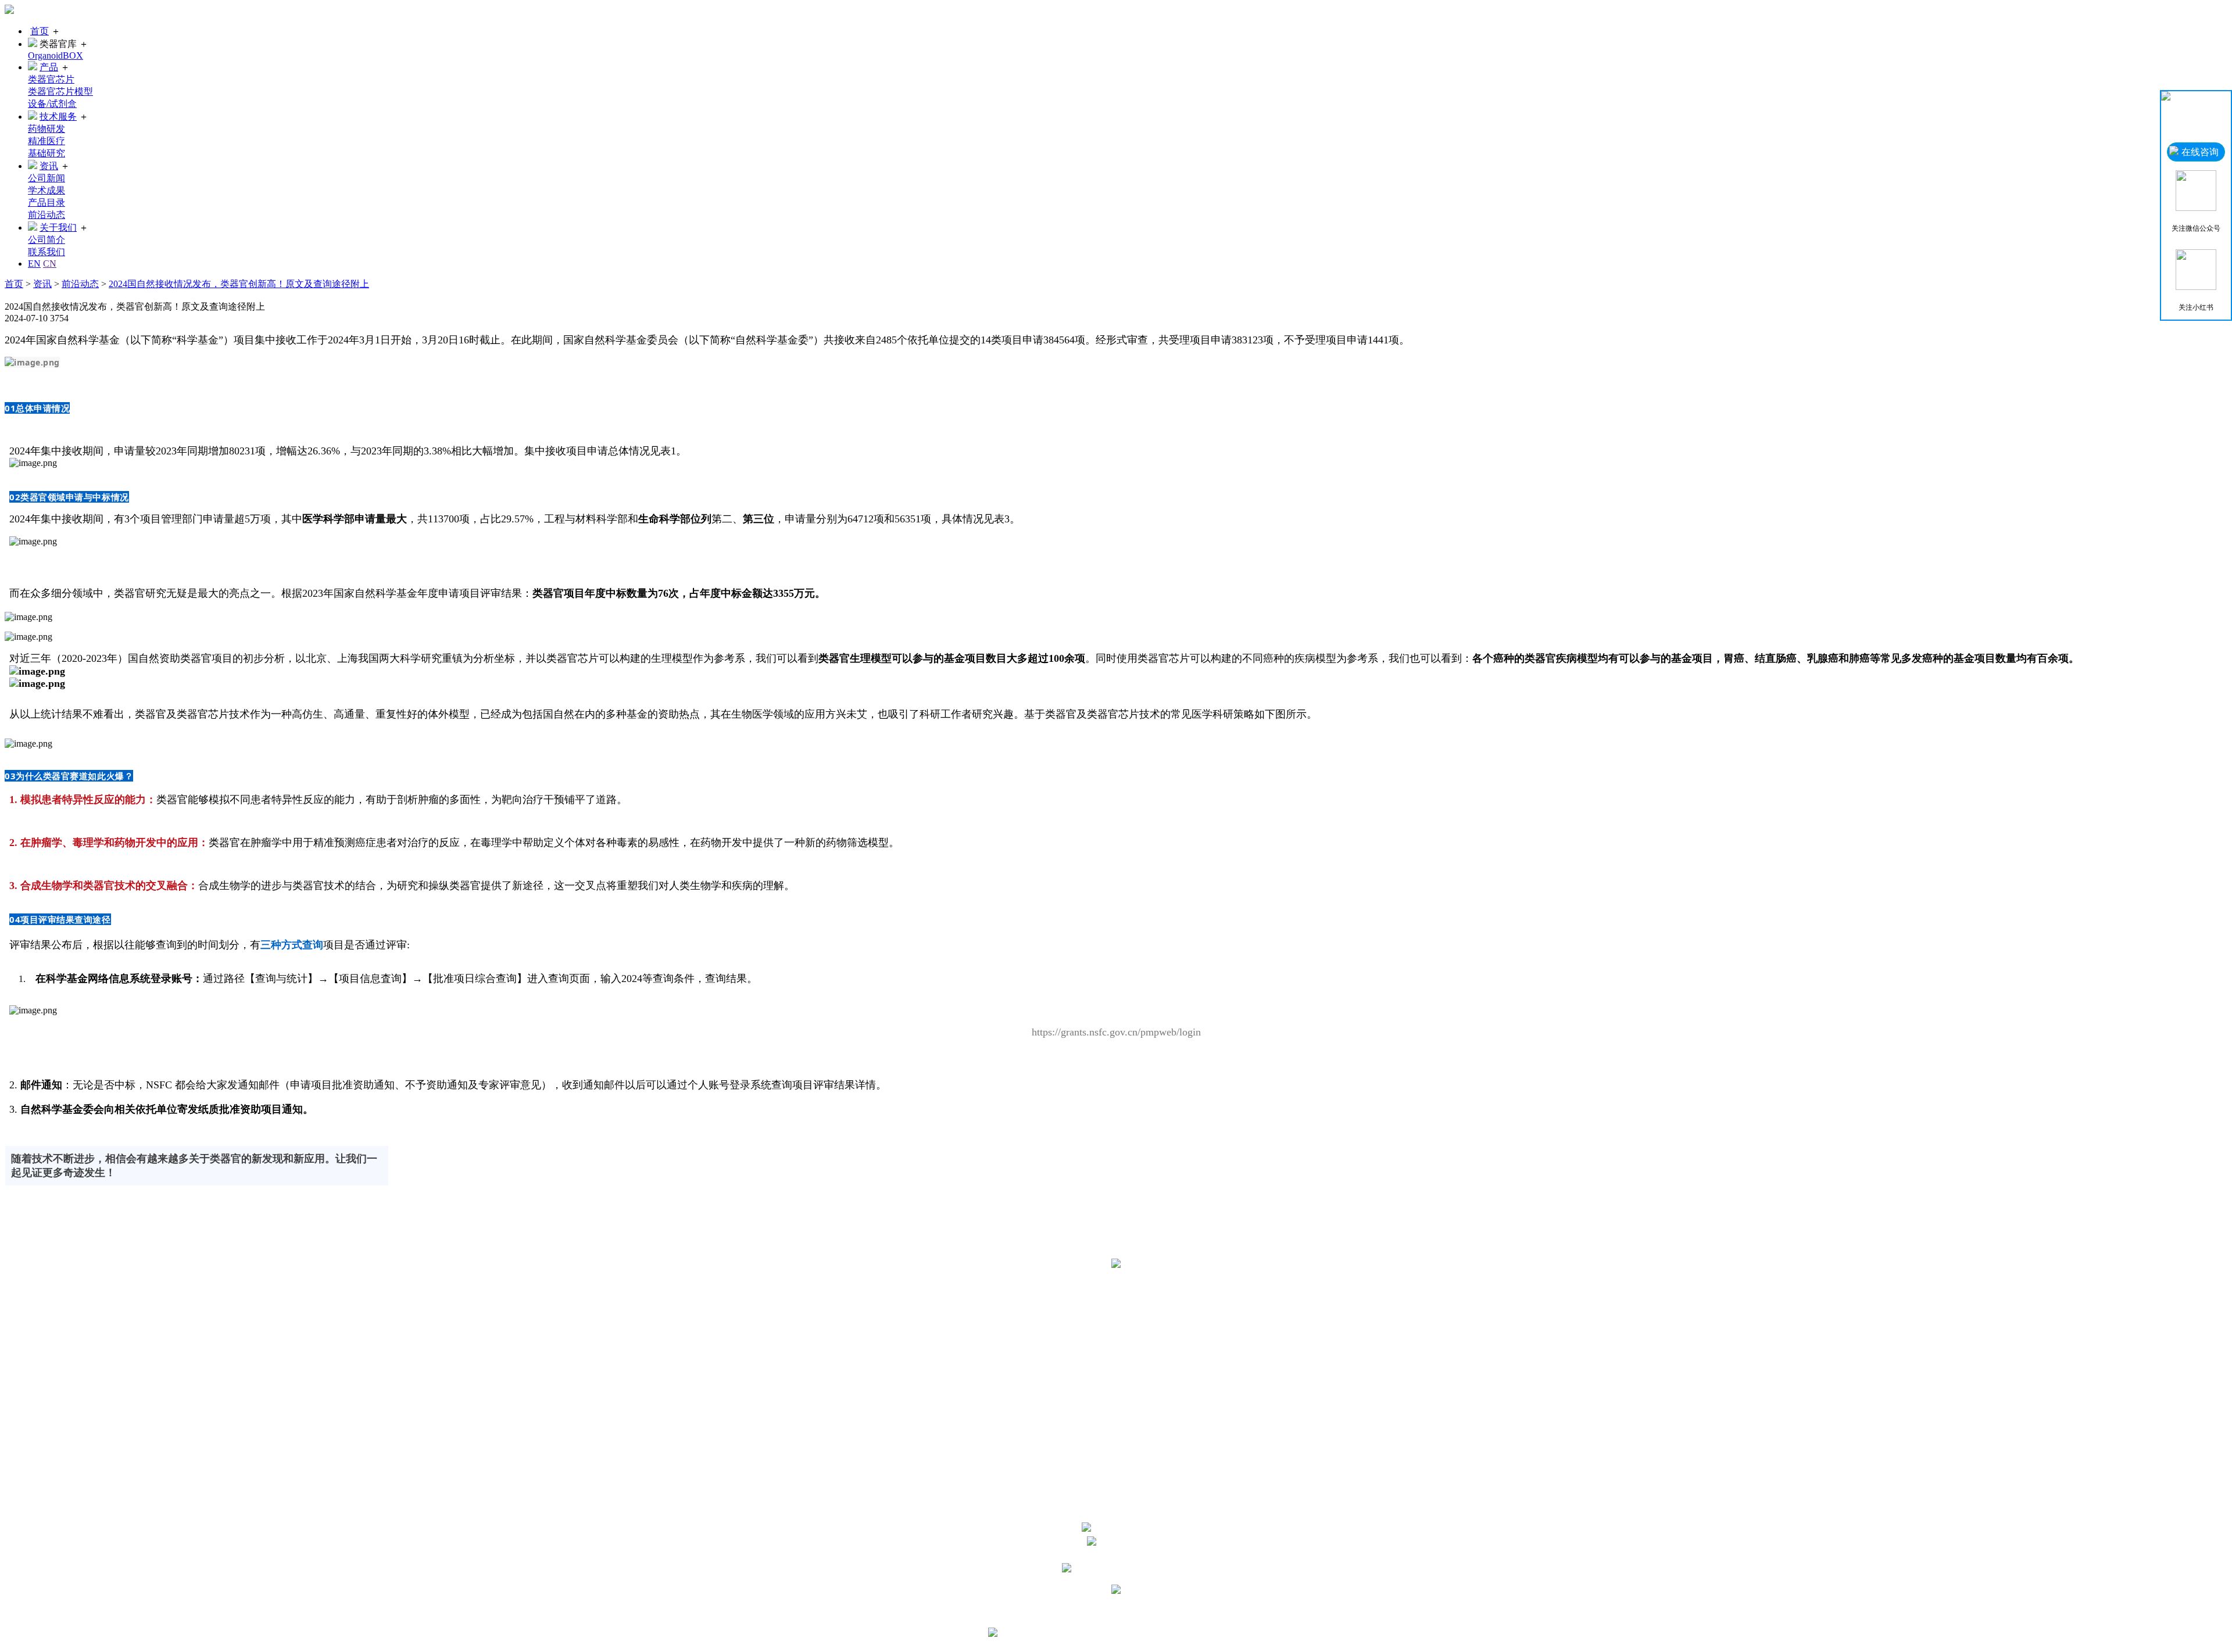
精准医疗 (46, 141)
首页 (40, 31)
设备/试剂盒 (52, 104)
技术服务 (58, 117)
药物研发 (46, 129)
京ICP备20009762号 (1176, 1612)
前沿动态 (46, 215)
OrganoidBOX (56, 55)
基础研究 (46, 153)
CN (50, 264)
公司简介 (46, 240)
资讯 (49, 166)
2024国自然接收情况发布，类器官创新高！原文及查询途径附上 (239, 284)
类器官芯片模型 (60, 92)
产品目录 (46, 203)
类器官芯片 (51, 79)
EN (34, 264)
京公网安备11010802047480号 (1191, 1634)
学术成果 (46, 190)
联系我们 (46, 252)
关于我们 (58, 227)
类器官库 (1128, 1286)
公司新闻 (46, 178)
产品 (49, 67)
